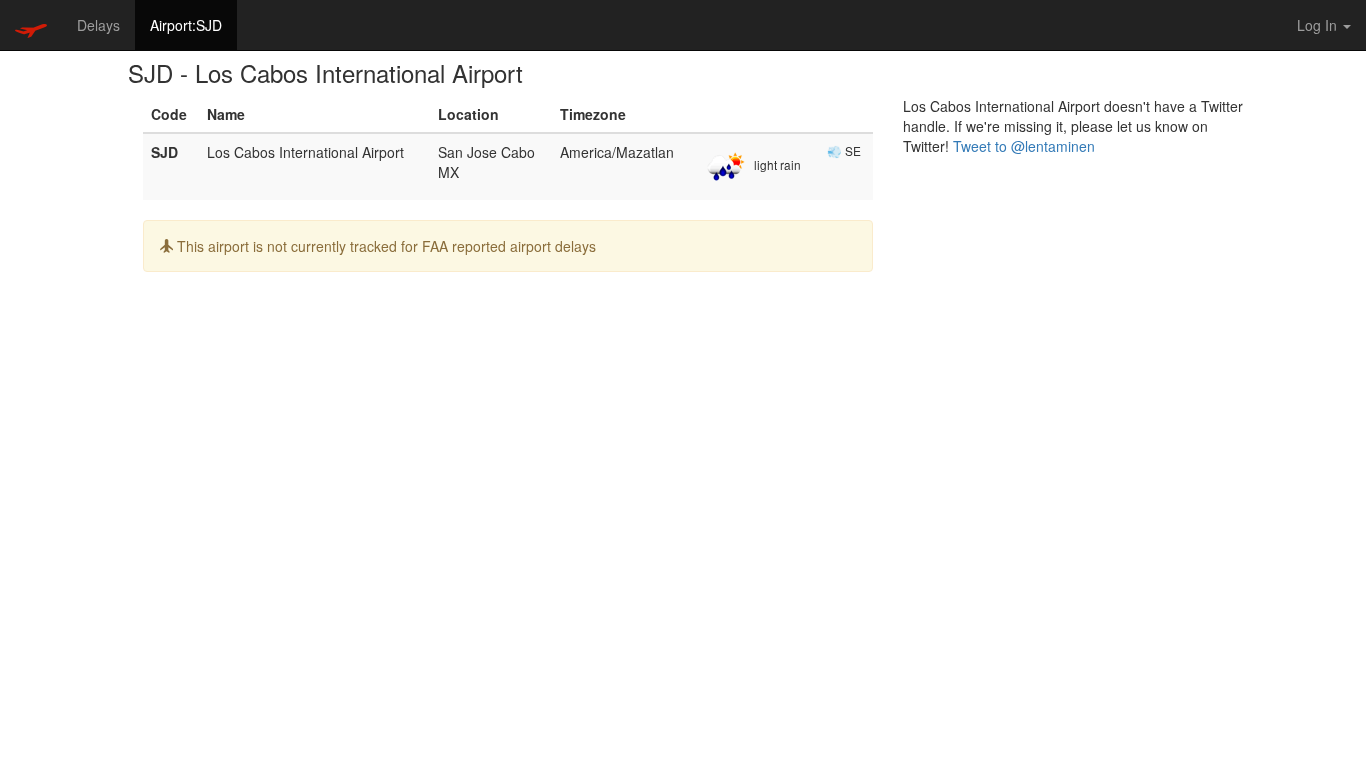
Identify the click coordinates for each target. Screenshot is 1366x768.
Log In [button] (1319, 25)
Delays (98, 25)
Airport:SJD (186, 25)
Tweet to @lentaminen (1024, 146)
